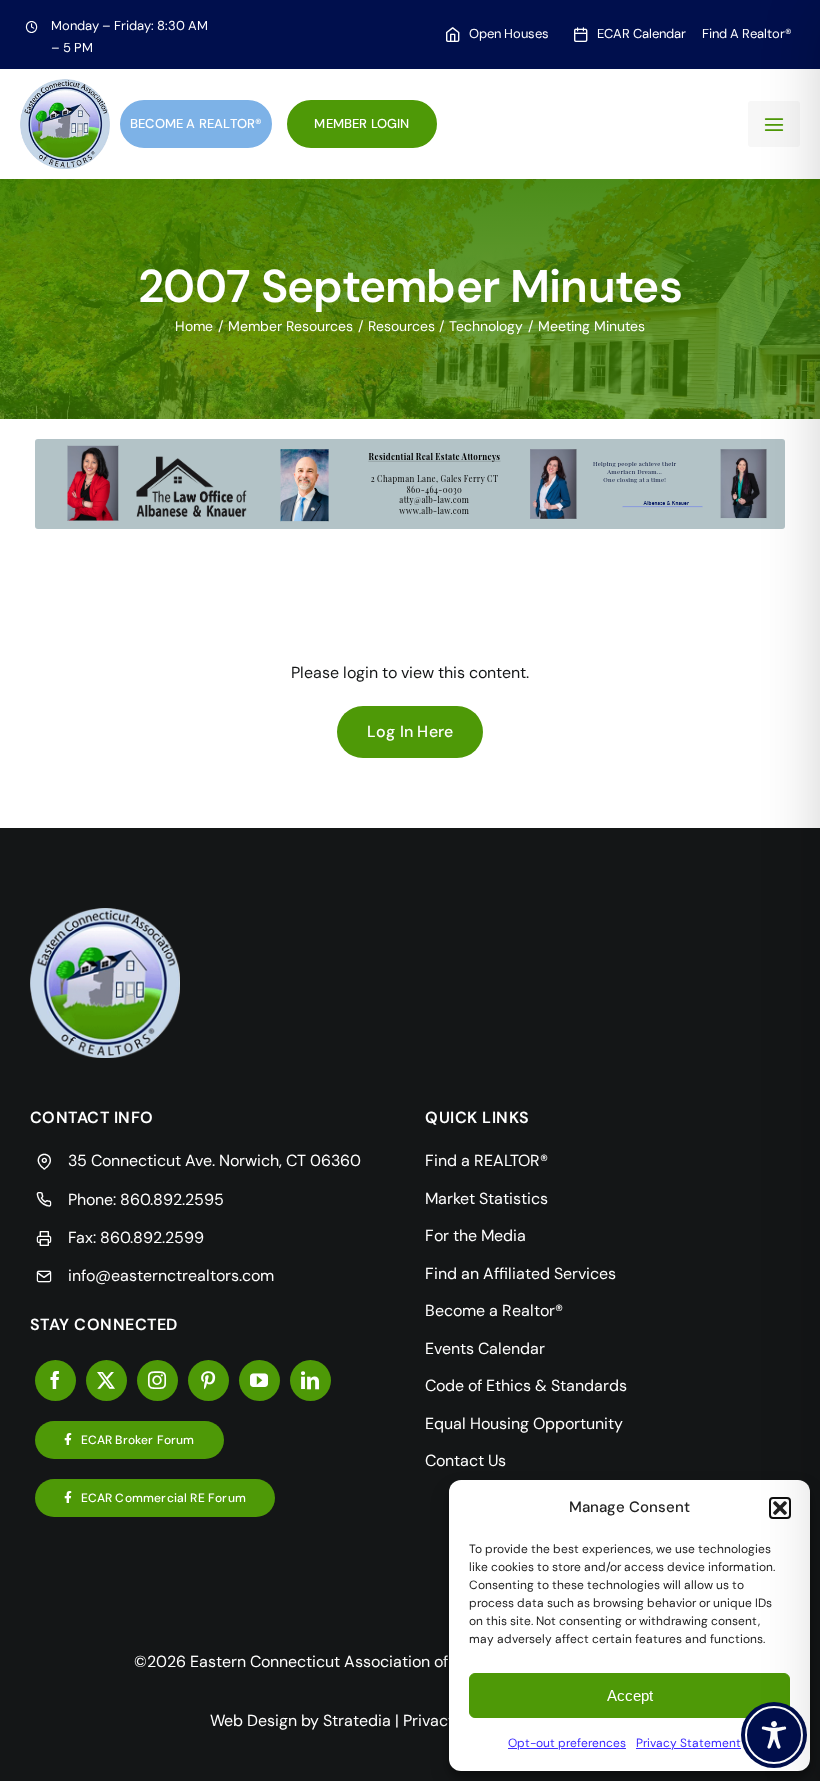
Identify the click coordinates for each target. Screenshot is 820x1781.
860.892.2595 (172, 1199)
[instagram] (157, 1380)
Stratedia (357, 1720)
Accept (630, 1695)
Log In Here (410, 731)
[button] (780, 1508)
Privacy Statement (688, 1743)
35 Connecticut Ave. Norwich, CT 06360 (214, 1160)
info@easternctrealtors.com (171, 1275)
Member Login (361, 123)
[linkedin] (310, 1380)
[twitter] (106, 1380)
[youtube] (259, 1380)
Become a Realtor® (196, 123)
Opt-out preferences (567, 1743)
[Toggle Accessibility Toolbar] (774, 1735)
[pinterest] (208, 1380)
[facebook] (55, 1380)
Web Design (253, 1720)
